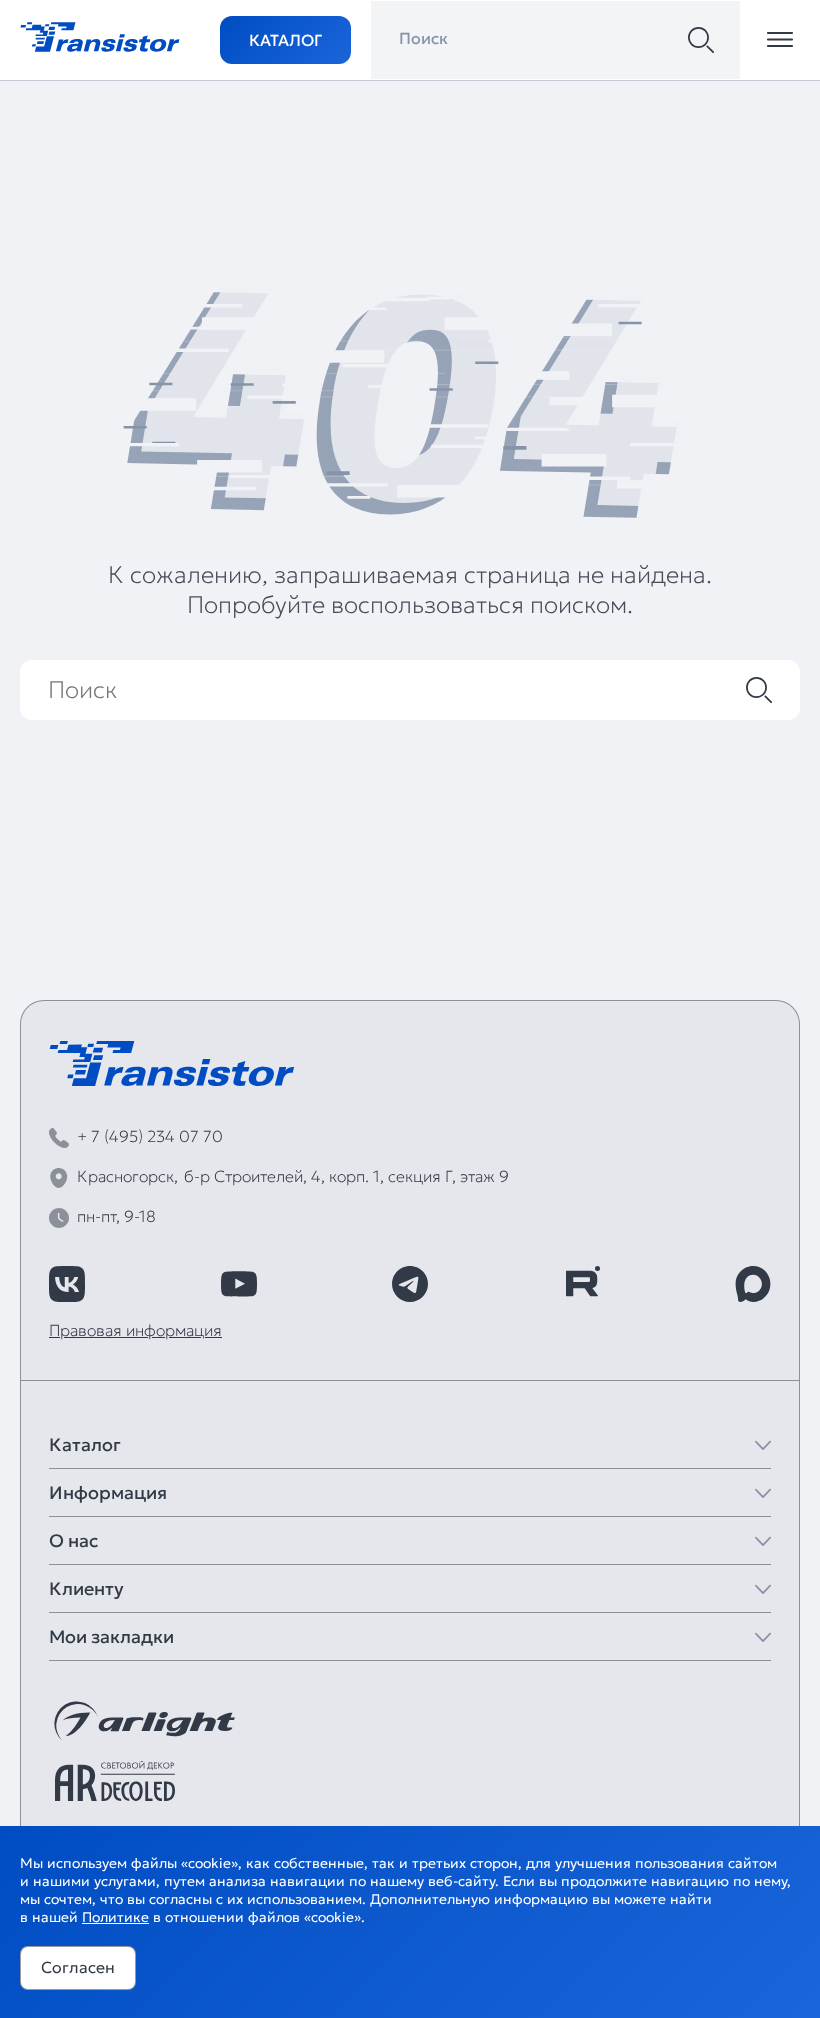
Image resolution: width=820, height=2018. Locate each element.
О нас (73, 1540)
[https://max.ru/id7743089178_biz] (753, 1284)
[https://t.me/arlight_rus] (410, 1284)
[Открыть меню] (780, 40)
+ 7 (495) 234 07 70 (150, 1136)
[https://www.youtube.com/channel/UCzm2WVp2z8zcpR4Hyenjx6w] (239, 1284)
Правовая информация (135, 1330)
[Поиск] (701, 40)
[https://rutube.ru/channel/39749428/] (582, 1284)
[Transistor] (100, 35)
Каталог (285, 40)
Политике (115, 1917)
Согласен (78, 1967)
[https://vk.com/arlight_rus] (67, 1284)
